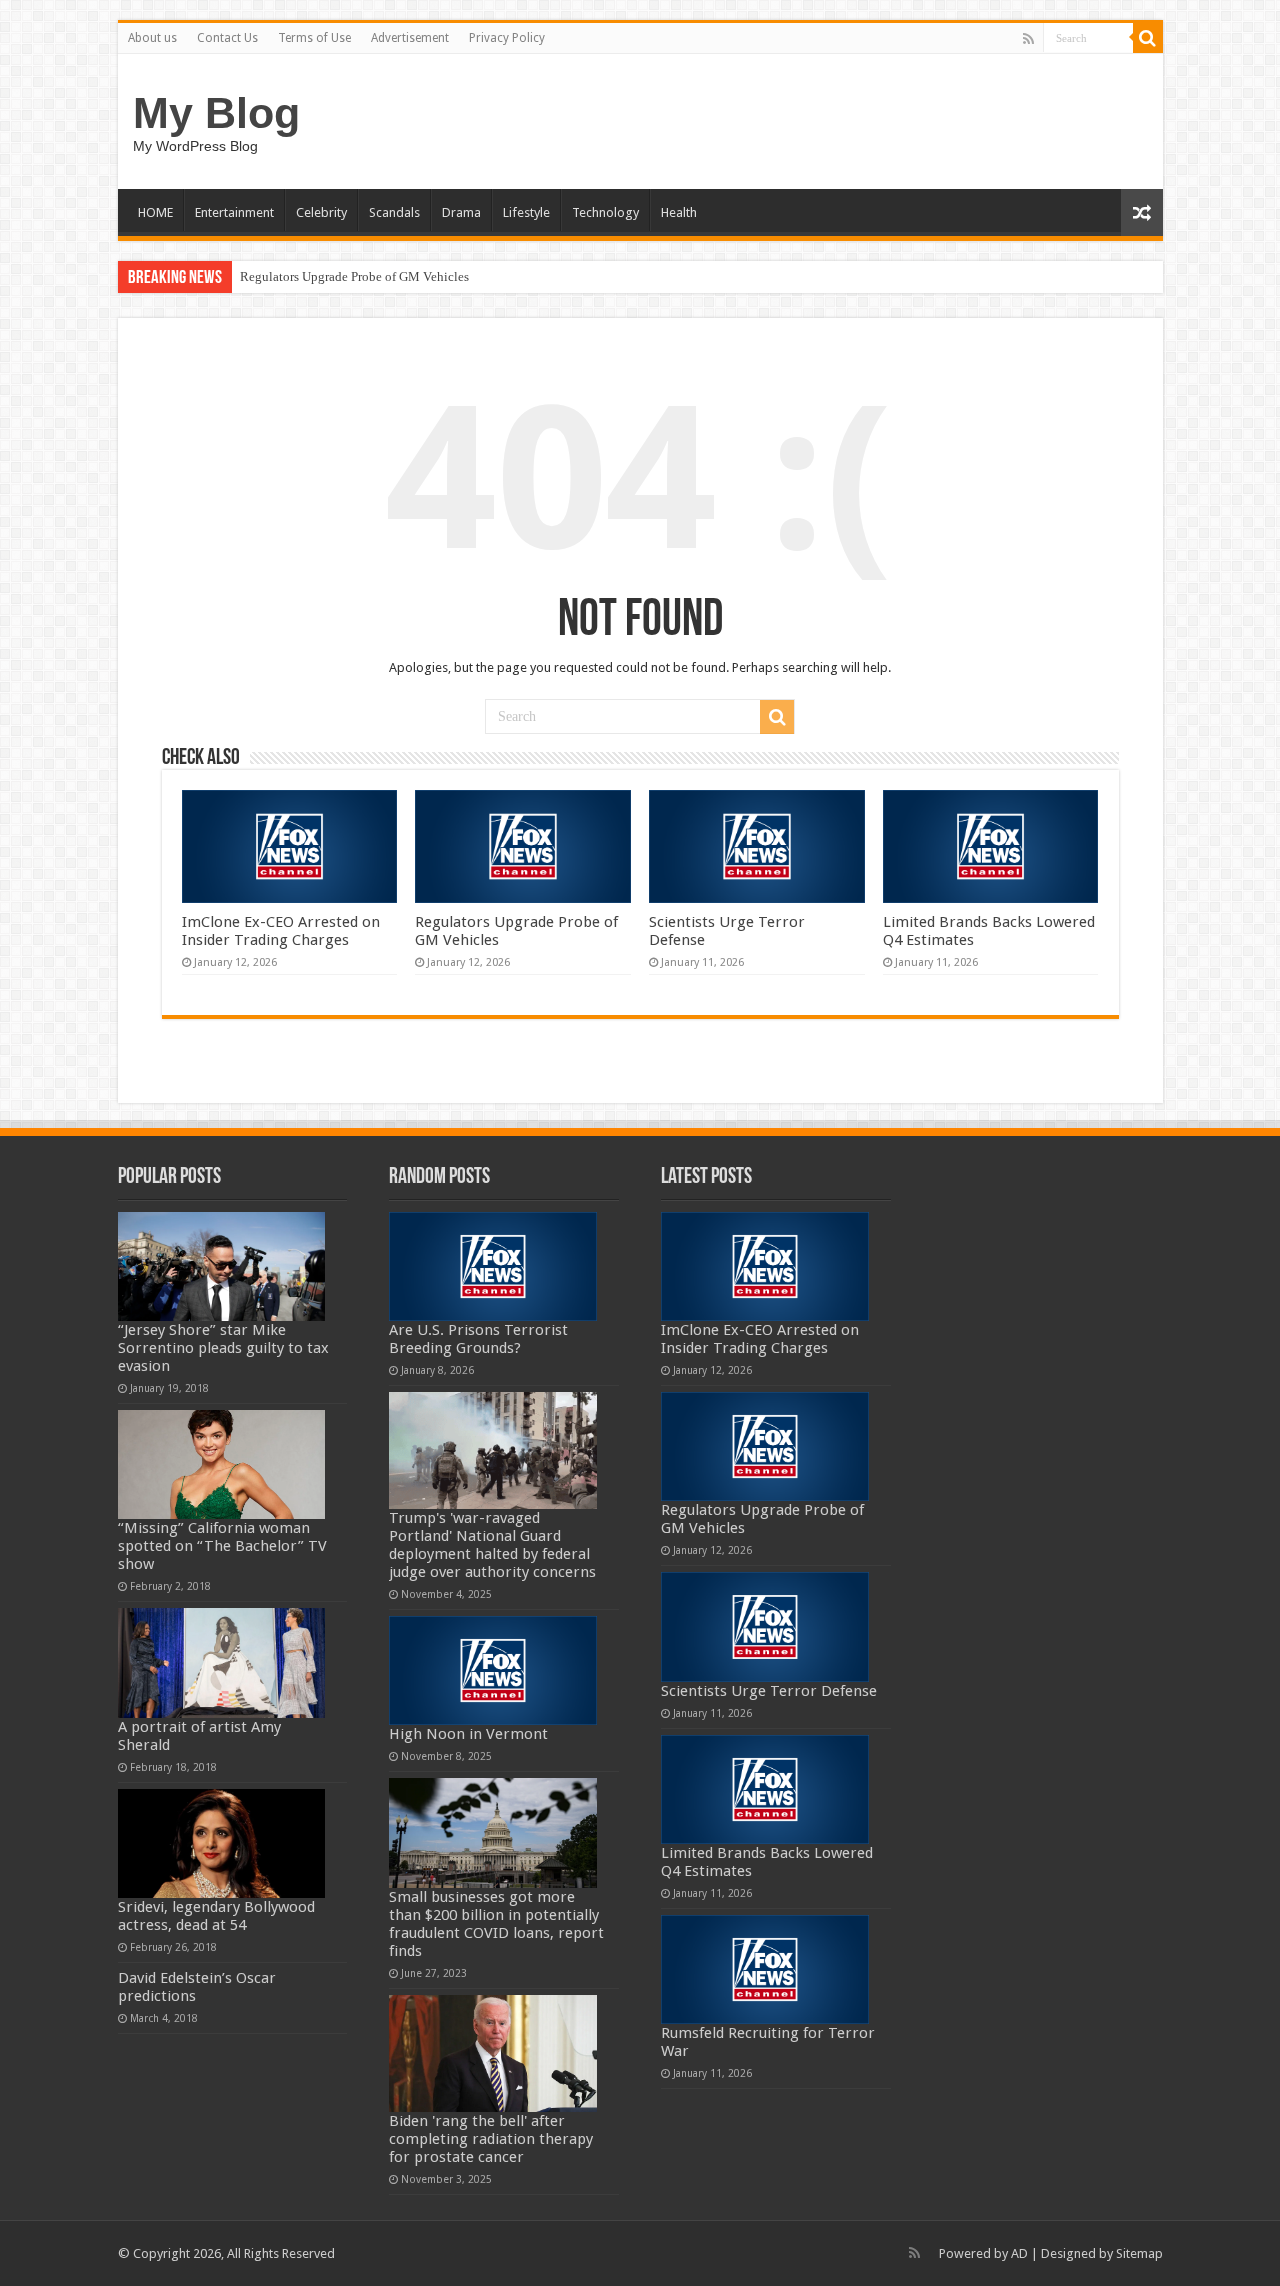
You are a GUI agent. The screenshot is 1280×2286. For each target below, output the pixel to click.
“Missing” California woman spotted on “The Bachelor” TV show (222, 1546)
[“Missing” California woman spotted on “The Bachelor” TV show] (222, 1464)
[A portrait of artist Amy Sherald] (222, 1662)
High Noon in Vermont (468, 1734)
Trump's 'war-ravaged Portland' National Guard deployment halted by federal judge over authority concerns (492, 1545)
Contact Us (227, 38)
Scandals (394, 212)
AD (1019, 2253)
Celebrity (321, 212)
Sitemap (1139, 2253)
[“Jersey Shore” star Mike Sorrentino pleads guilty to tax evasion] (222, 1266)
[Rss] (1028, 39)
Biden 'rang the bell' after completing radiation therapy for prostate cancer (491, 2139)
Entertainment (234, 212)
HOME (155, 212)
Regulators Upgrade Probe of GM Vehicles (354, 276)
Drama (461, 212)
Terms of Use (314, 38)
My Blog (216, 113)
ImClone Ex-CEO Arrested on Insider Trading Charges (281, 931)
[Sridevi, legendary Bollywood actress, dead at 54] (222, 1843)
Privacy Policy (507, 38)
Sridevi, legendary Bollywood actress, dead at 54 (216, 1916)
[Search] (1148, 38)
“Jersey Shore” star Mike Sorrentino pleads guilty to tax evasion (223, 1348)
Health (679, 212)
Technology (605, 212)
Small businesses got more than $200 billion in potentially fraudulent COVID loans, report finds (496, 1924)
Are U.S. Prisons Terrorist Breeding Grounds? (478, 1339)
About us (152, 38)
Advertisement (410, 38)
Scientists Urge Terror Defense (769, 1691)
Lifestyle (526, 212)
